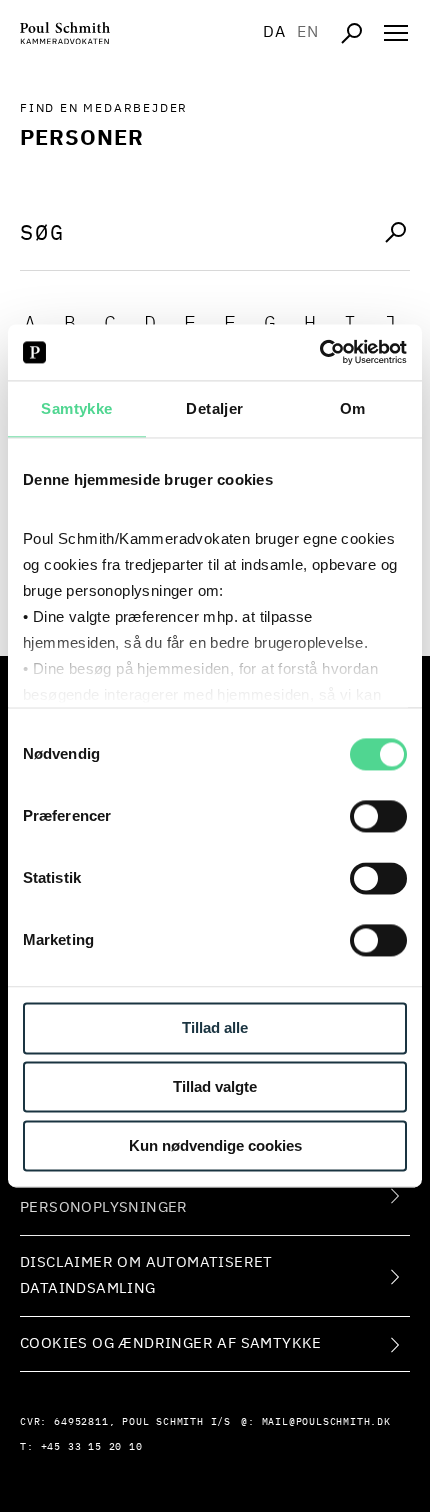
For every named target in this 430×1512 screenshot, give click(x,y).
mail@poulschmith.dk (326, 1422)
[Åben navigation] (396, 33)
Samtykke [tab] (76, 408)
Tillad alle (215, 1028)
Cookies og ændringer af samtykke (171, 1343)
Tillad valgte (215, 1087)
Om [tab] (353, 408)
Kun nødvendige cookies (215, 1145)
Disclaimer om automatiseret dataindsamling (146, 1275)
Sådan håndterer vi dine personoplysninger (125, 1194)
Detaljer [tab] (214, 408)
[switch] (378, 817)
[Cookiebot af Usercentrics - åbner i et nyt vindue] (319, 352)
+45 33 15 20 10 (92, 1447)
